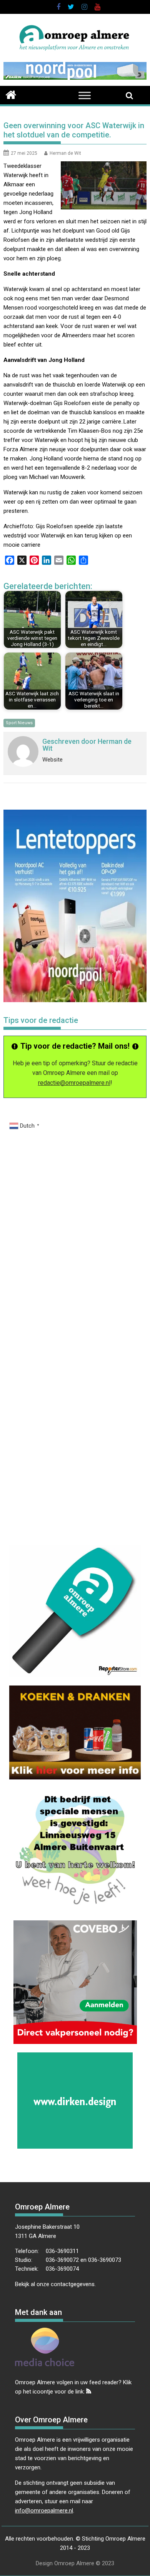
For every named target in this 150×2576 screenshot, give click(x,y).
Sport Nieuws (19, 723)
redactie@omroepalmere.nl (74, 1083)
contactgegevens (73, 2284)
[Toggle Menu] (85, 95)
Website (52, 760)
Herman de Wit (65, 153)
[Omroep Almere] (11, 94)
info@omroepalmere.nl (44, 2511)
